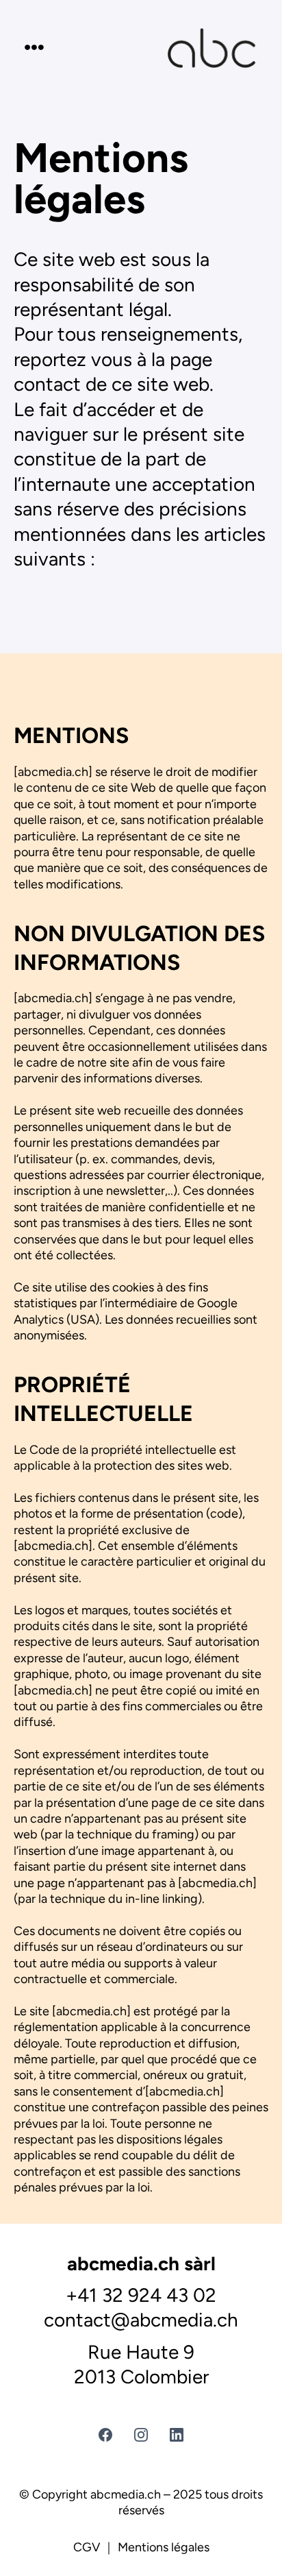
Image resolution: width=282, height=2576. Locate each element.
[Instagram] (141, 2435)
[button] (32, 48)
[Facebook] (105, 2435)
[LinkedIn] (177, 2435)
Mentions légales (164, 2547)
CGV (87, 2547)
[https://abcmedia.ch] (211, 48)
